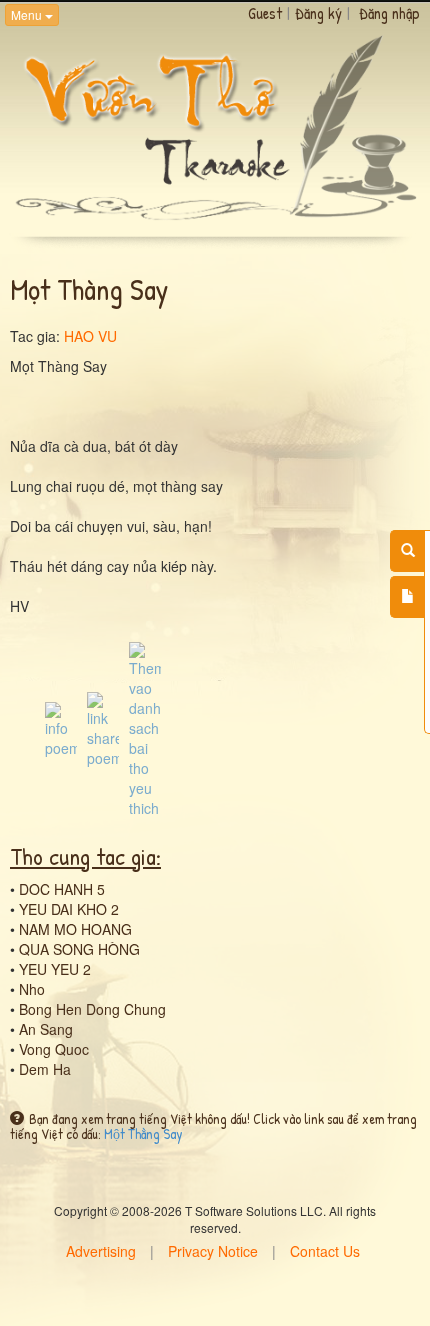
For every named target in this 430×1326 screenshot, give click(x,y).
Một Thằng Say (143, 1133)
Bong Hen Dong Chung (92, 1009)
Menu (28, 14)
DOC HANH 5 (62, 889)
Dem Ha (45, 1069)
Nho (32, 989)
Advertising (101, 1251)
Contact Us (325, 1251)
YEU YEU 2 (55, 969)
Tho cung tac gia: (85, 856)
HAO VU (90, 336)
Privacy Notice (213, 1251)
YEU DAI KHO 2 (69, 909)
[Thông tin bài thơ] (61, 727)
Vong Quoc (54, 1049)
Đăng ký (318, 13)
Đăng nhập (389, 13)
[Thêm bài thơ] (407, 597)
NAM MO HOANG (75, 929)
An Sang (46, 1029)
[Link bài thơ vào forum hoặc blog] (103, 727)
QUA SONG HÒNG (79, 949)
